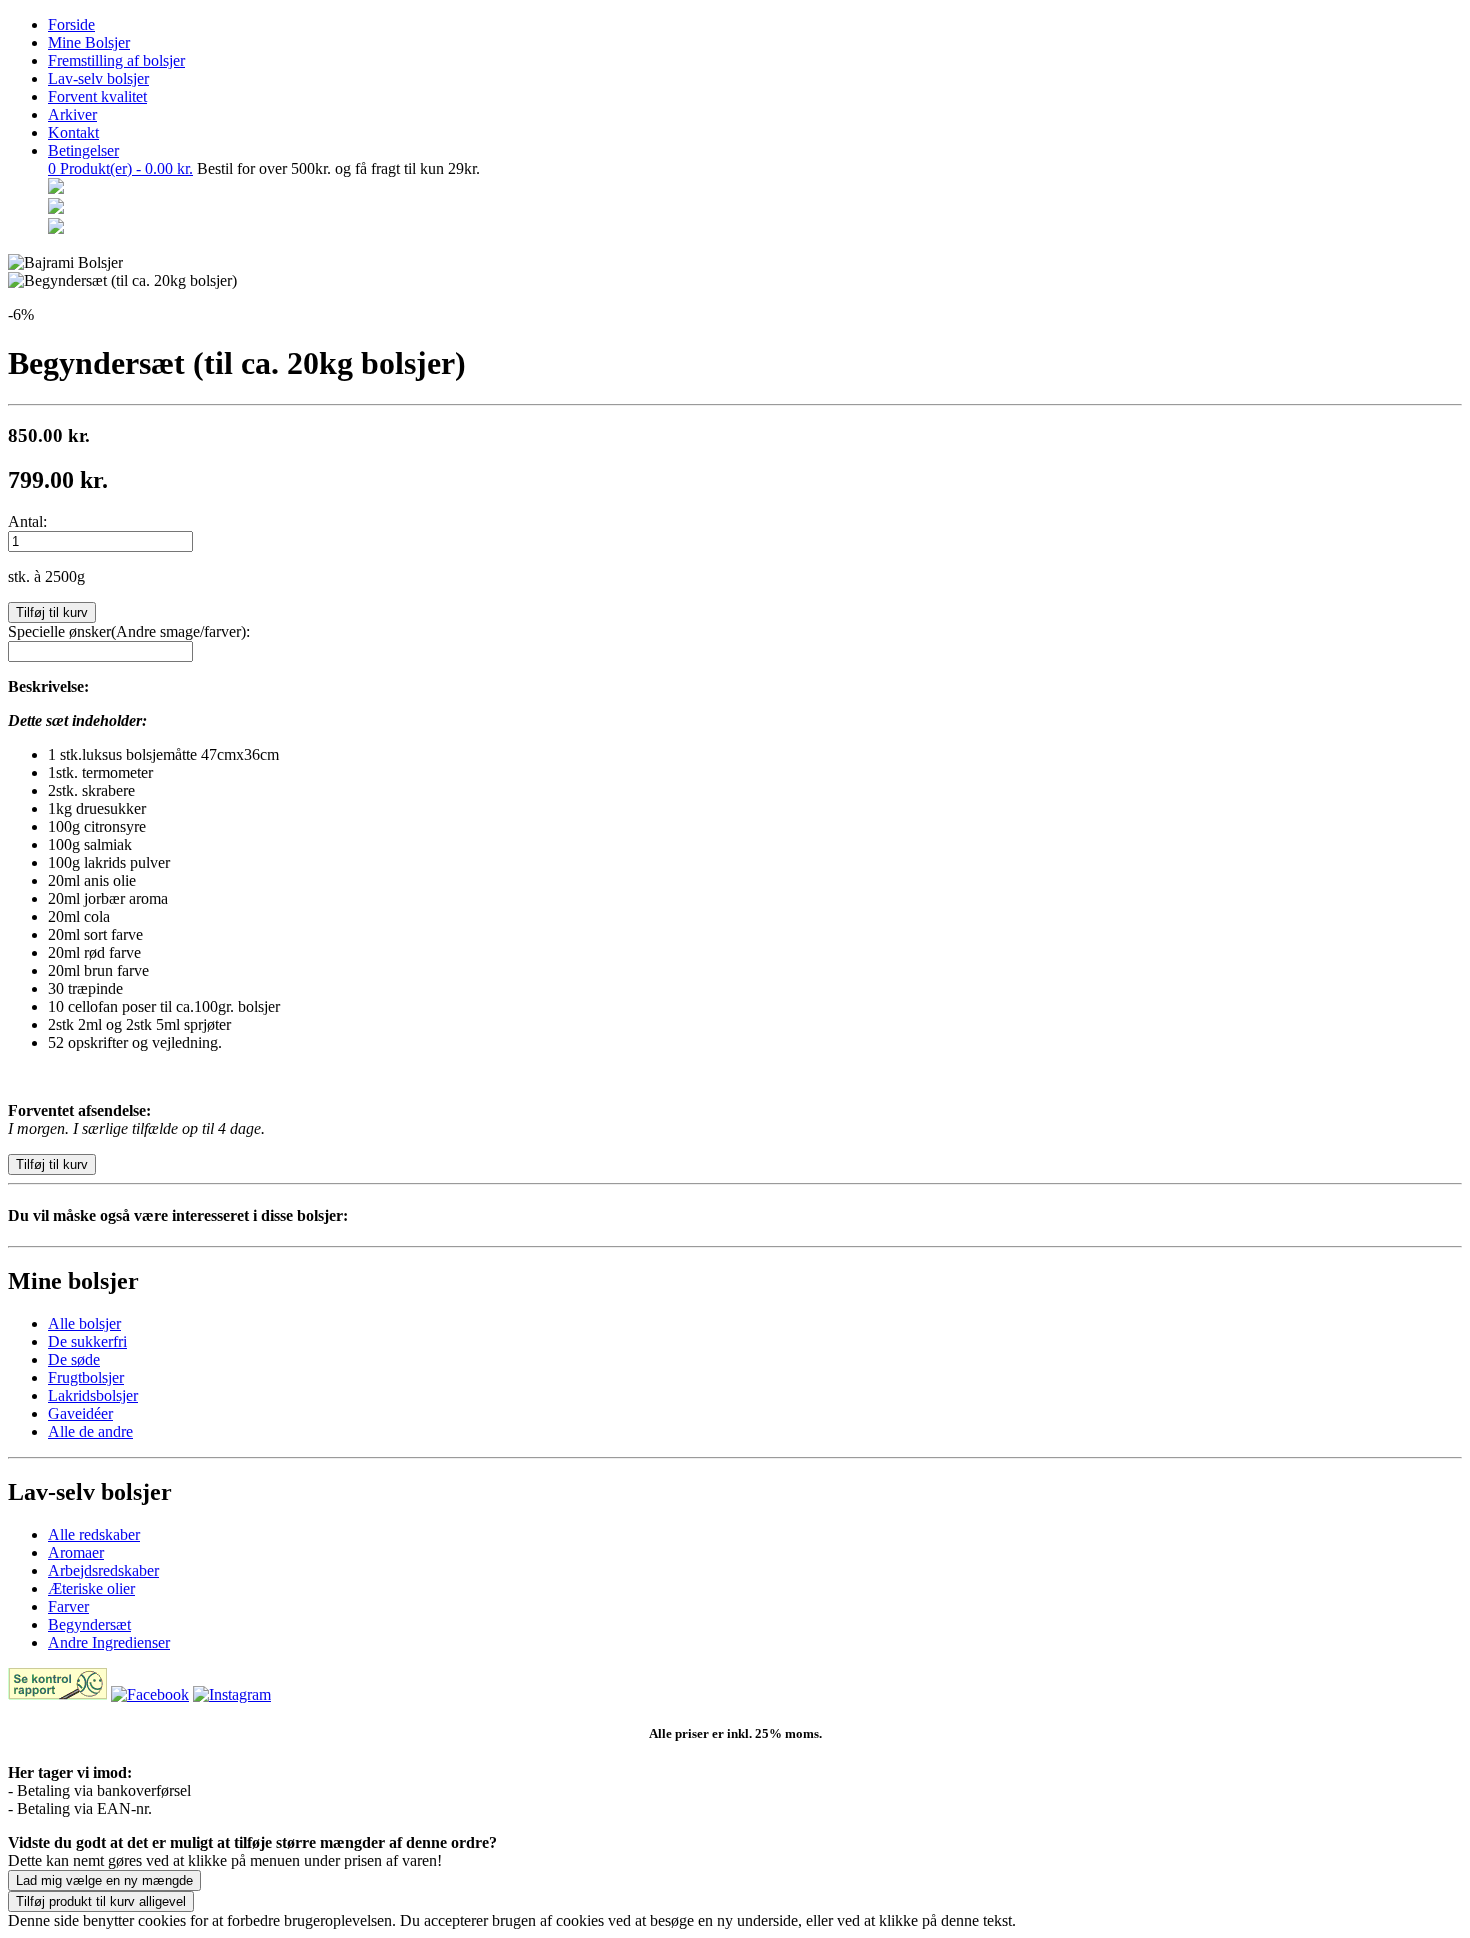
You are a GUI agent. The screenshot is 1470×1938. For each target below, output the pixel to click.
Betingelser (83, 150)
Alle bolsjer (84, 1323)
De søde (74, 1359)
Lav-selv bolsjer (98, 78)
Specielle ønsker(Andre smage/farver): (129, 631)
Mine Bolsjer (89, 42)
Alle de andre (90, 1431)
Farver (68, 1606)
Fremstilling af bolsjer (116, 60)
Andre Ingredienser (109, 1642)
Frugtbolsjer (86, 1377)
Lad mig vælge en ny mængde (104, 1880)
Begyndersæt (89, 1624)
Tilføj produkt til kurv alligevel (101, 1901)
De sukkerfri (87, 1341)
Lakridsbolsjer (93, 1395)
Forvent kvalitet (97, 96)
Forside (71, 24)
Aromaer (76, 1552)
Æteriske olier (91, 1588)
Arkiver (72, 114)
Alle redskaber (94, 1534)
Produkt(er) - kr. (120, 168)
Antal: (27, 521)
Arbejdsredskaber (103, 1570)
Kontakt (73, 132)
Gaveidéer (80, 1413)
